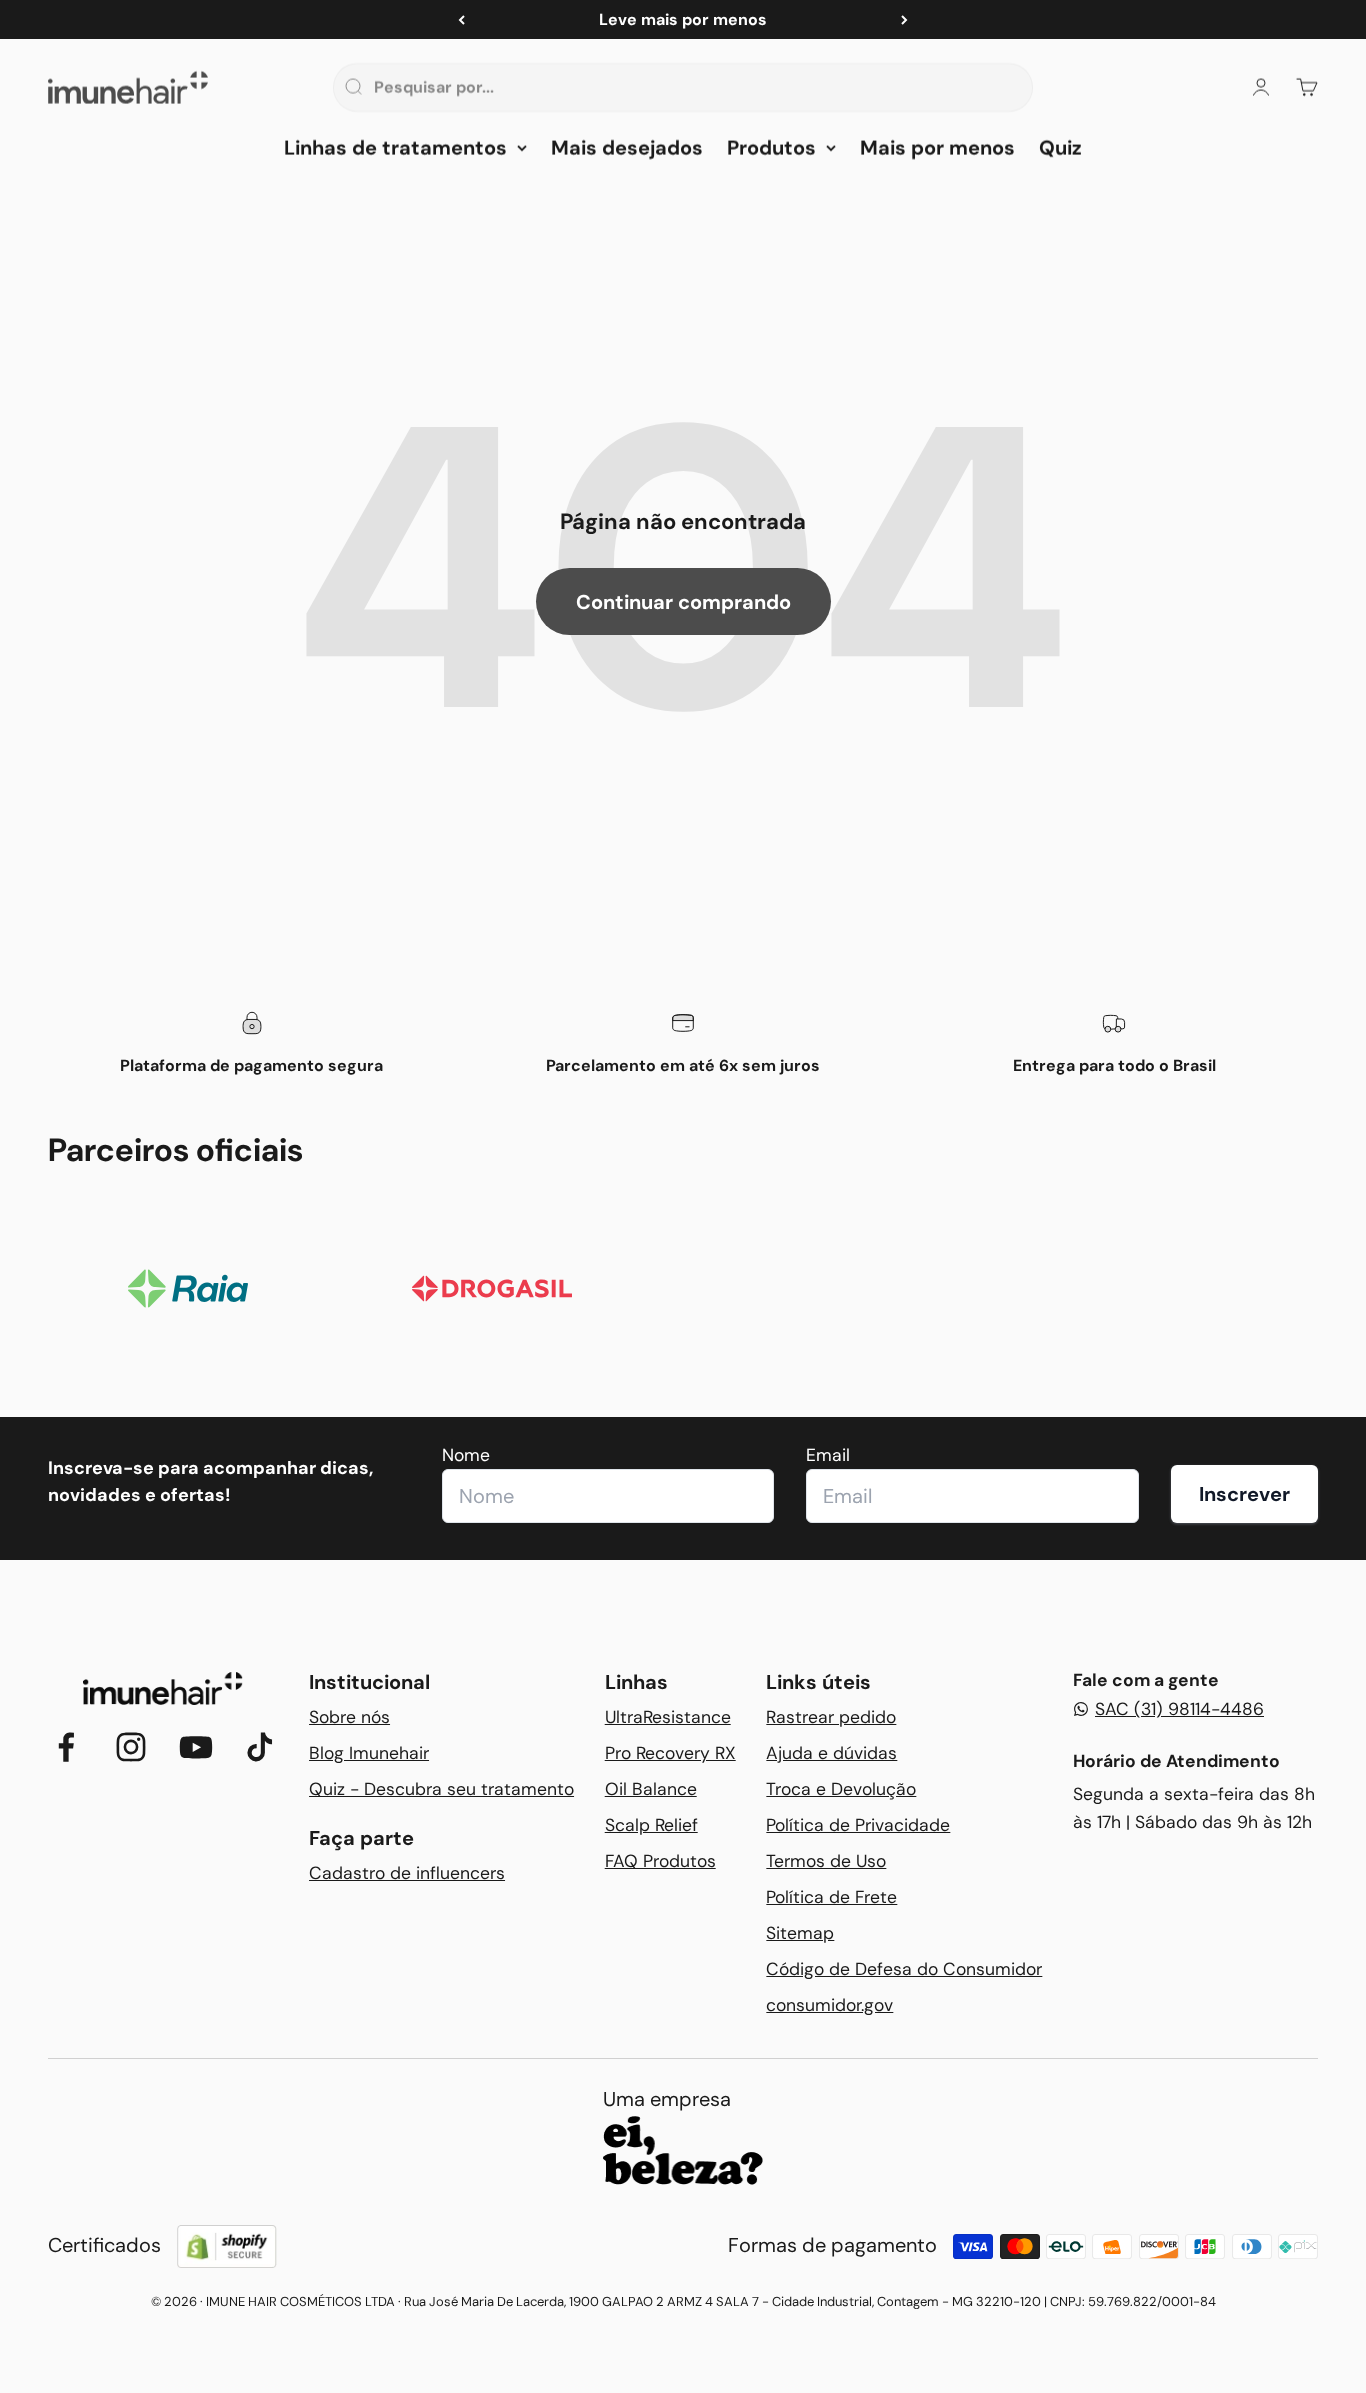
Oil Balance (651, 1789)
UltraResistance (668, 1717)
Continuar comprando (683, 602)
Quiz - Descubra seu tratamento (441, 1789)
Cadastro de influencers (407, 1873)
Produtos (771, 148)
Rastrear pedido (831, 1717)
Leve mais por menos (683, 19)
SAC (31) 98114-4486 (1179, 1709)
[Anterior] (461, 19)
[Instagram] (131, 1747)
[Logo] (163, 1688)
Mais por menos (937, 148)
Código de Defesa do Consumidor (904, 1969)
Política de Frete (831, 1897)
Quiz (1060, 148)
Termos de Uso (826, 1861)
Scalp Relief (651, 1825)
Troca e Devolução (841, 1789)
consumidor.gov (829, 2005)
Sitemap (800, 1933)
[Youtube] (196, 1747)
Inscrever (1244, 1494)
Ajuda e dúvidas (831, 1753)
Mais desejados (627, 148)
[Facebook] (66, 1747)
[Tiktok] (260, 1747)
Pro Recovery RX (670, 1753)
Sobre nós (349, 1717)
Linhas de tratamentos (395, 148)
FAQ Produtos (660, 1861)
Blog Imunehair (369, 1753)
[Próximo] (904, 19)
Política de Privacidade (858, 1825)
